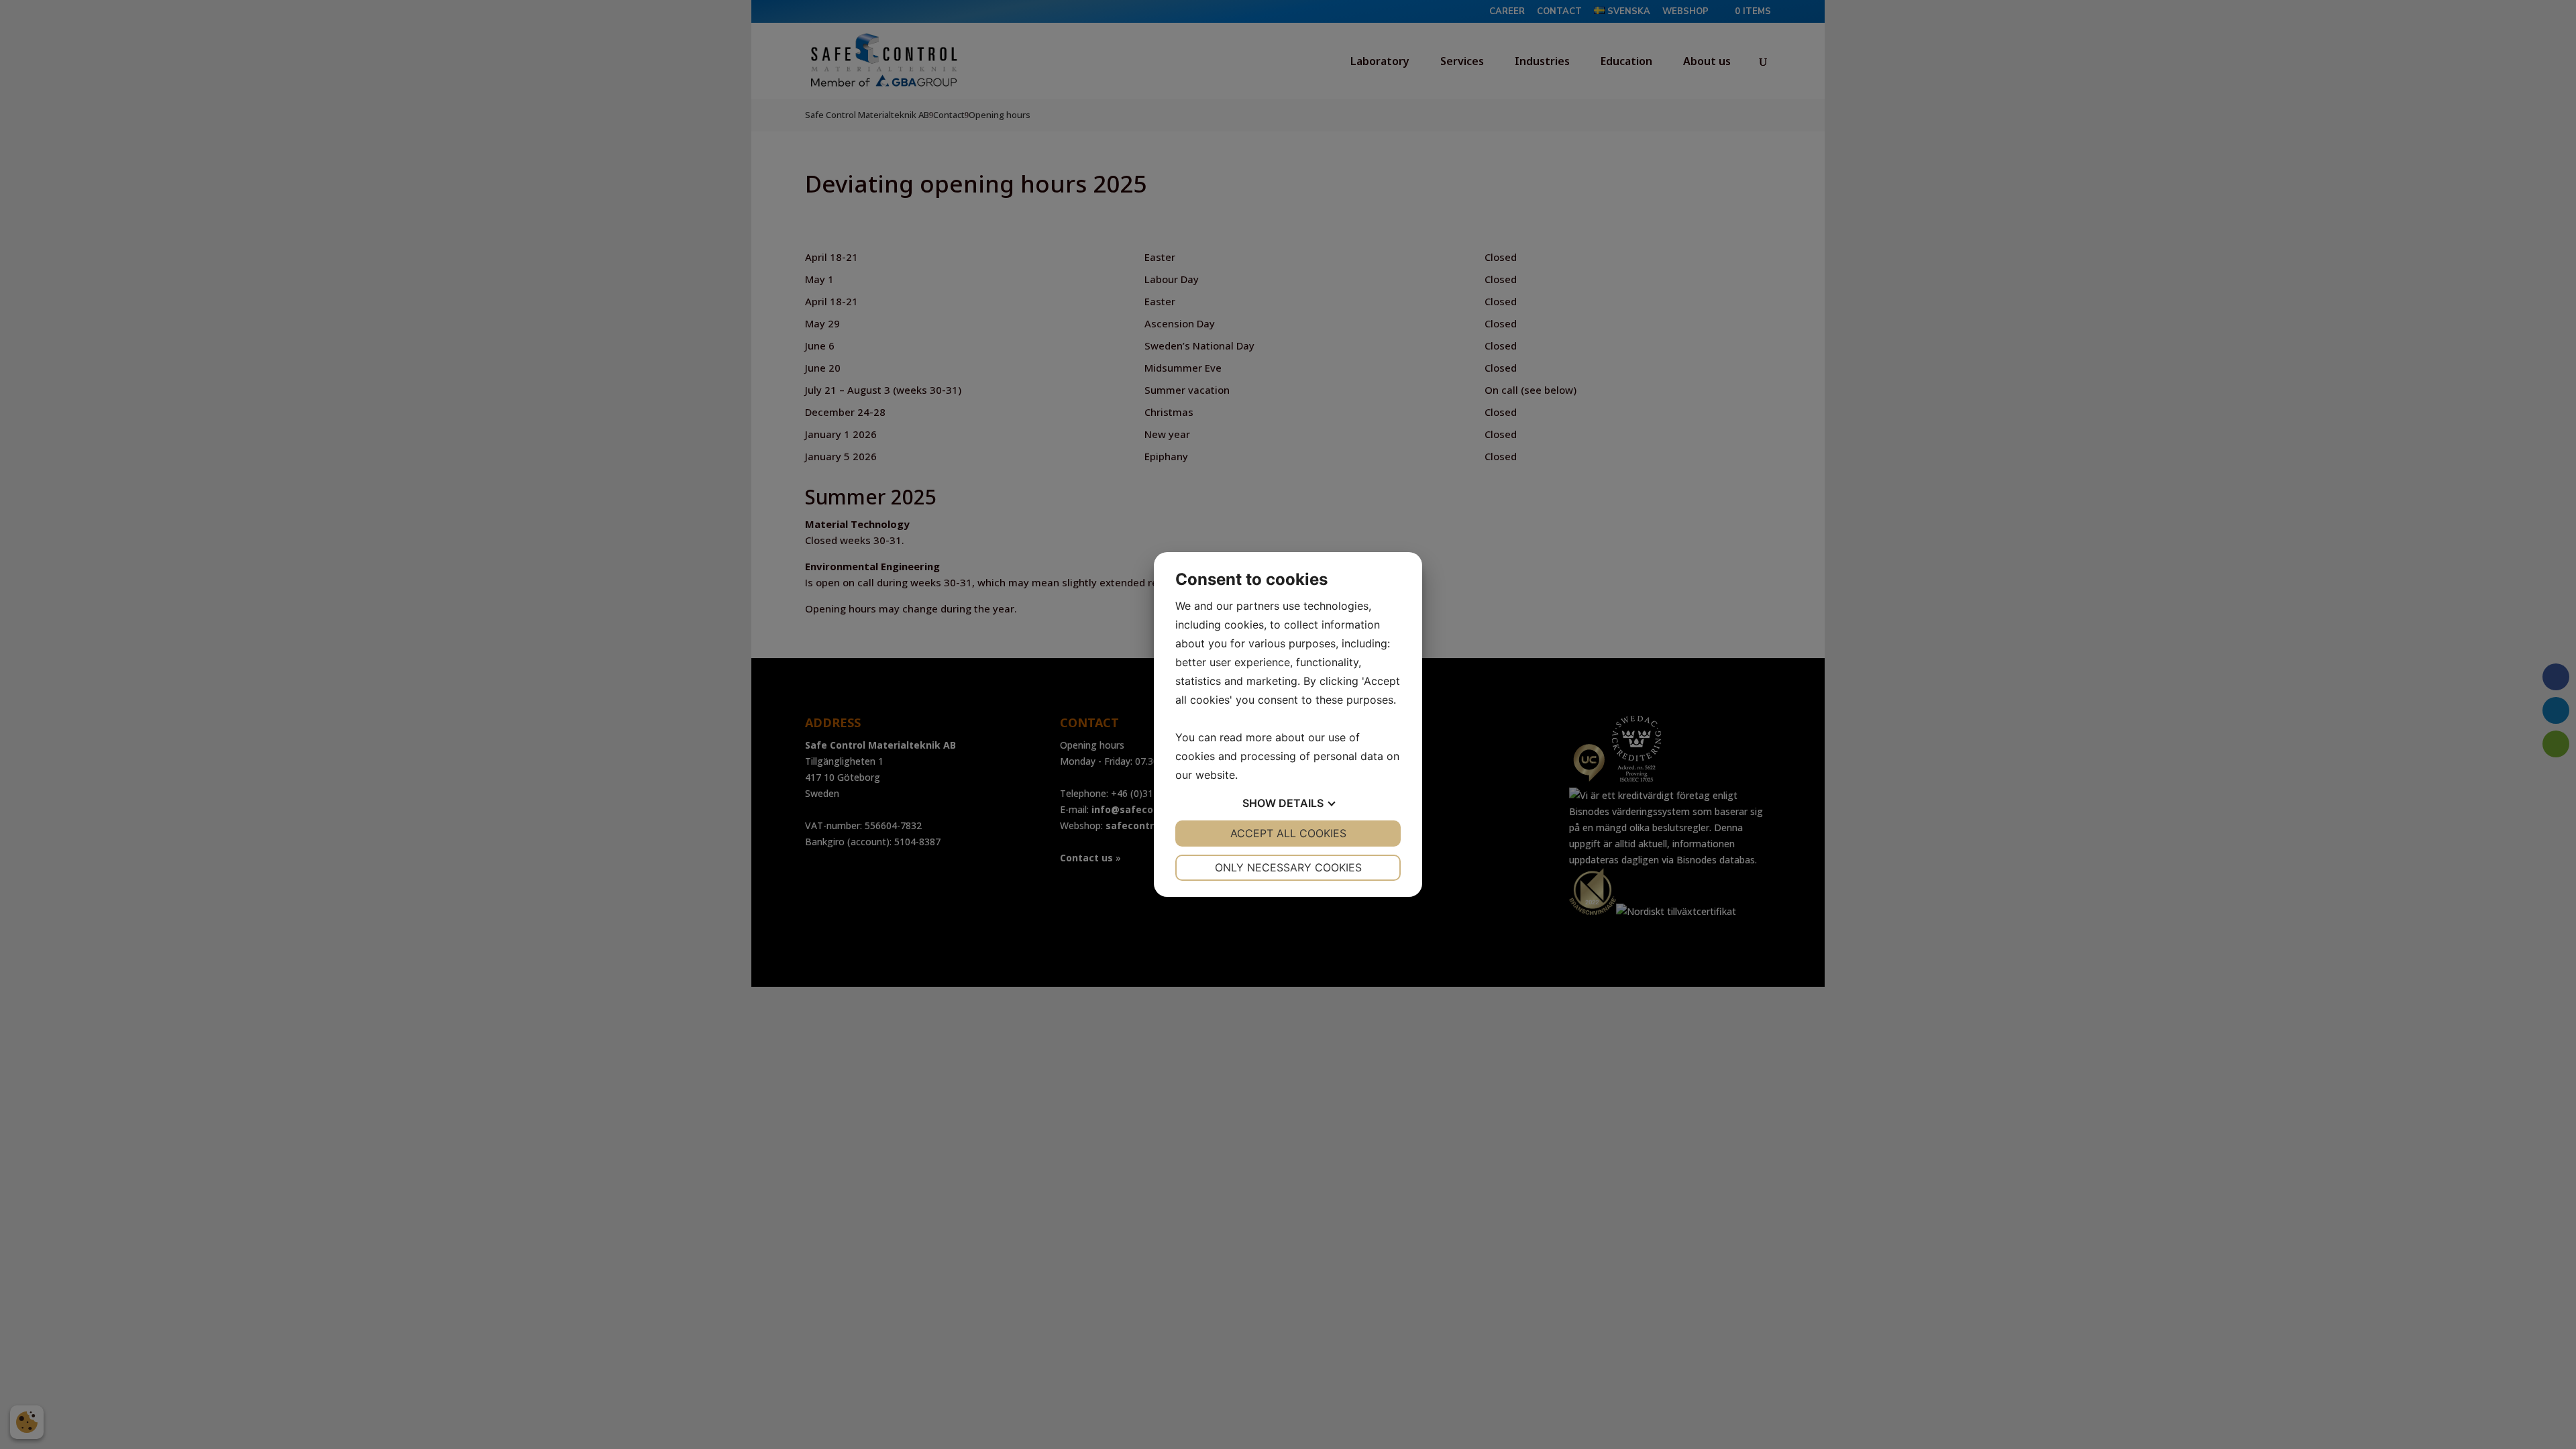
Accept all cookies (1288, 833)
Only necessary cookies (1288, 867)
